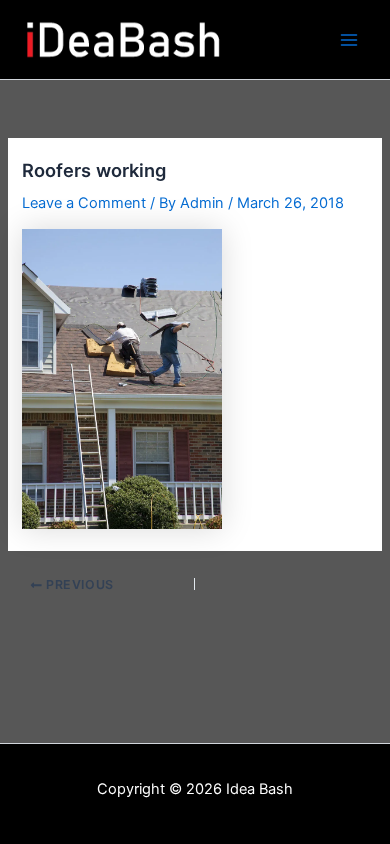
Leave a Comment (84, 203)
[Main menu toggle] (349, 40)
